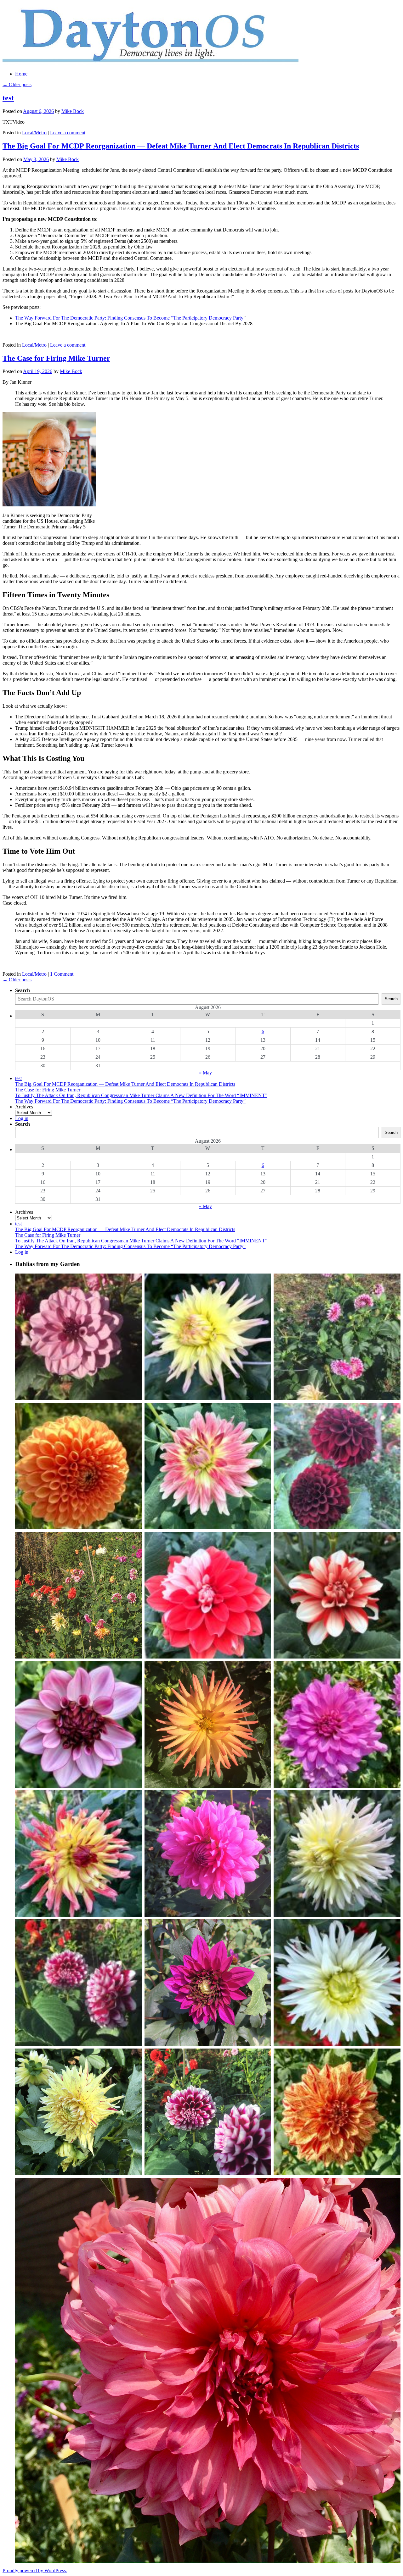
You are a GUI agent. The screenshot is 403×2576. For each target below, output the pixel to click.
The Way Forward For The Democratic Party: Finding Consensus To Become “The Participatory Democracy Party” (130, 1101)
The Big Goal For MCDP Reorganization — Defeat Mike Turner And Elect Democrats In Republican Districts (181, 146)
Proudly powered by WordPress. (35, 2570)
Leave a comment (68, 133)
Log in (22, 1118)
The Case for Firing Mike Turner (56, 358)
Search (23, 990)
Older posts (17, 84)
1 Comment (62, 974)
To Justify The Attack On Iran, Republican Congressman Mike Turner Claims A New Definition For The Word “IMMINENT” (141, 1095)
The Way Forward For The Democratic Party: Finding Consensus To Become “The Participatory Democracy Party (129, 318)
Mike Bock (73, 111)
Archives (24, 1107)
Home (21, 74)
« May (205, 1073)
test (8, 98)
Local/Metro (34, 133)
